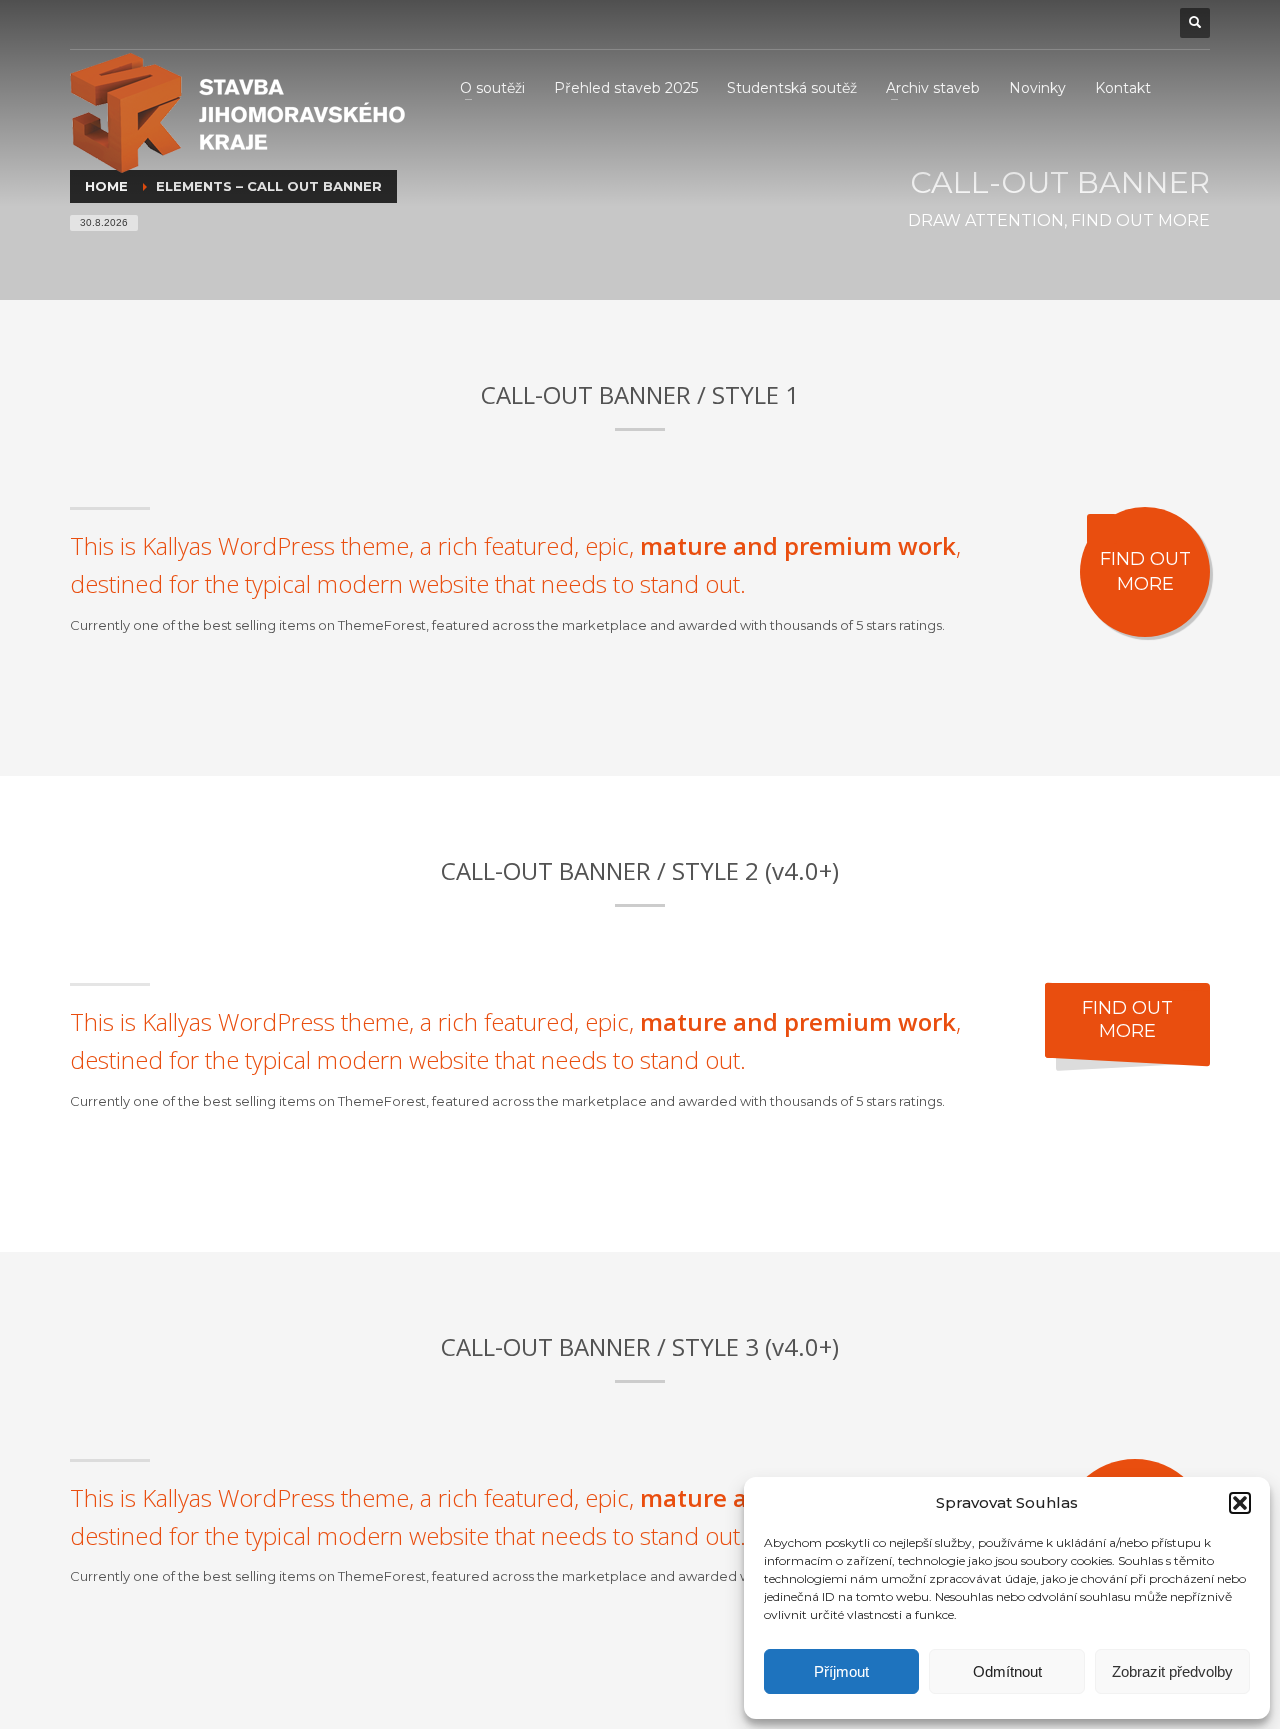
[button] (1240, 1503)
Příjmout (841, 1671)
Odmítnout (1007, 1671)
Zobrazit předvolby (1172, 1671)
